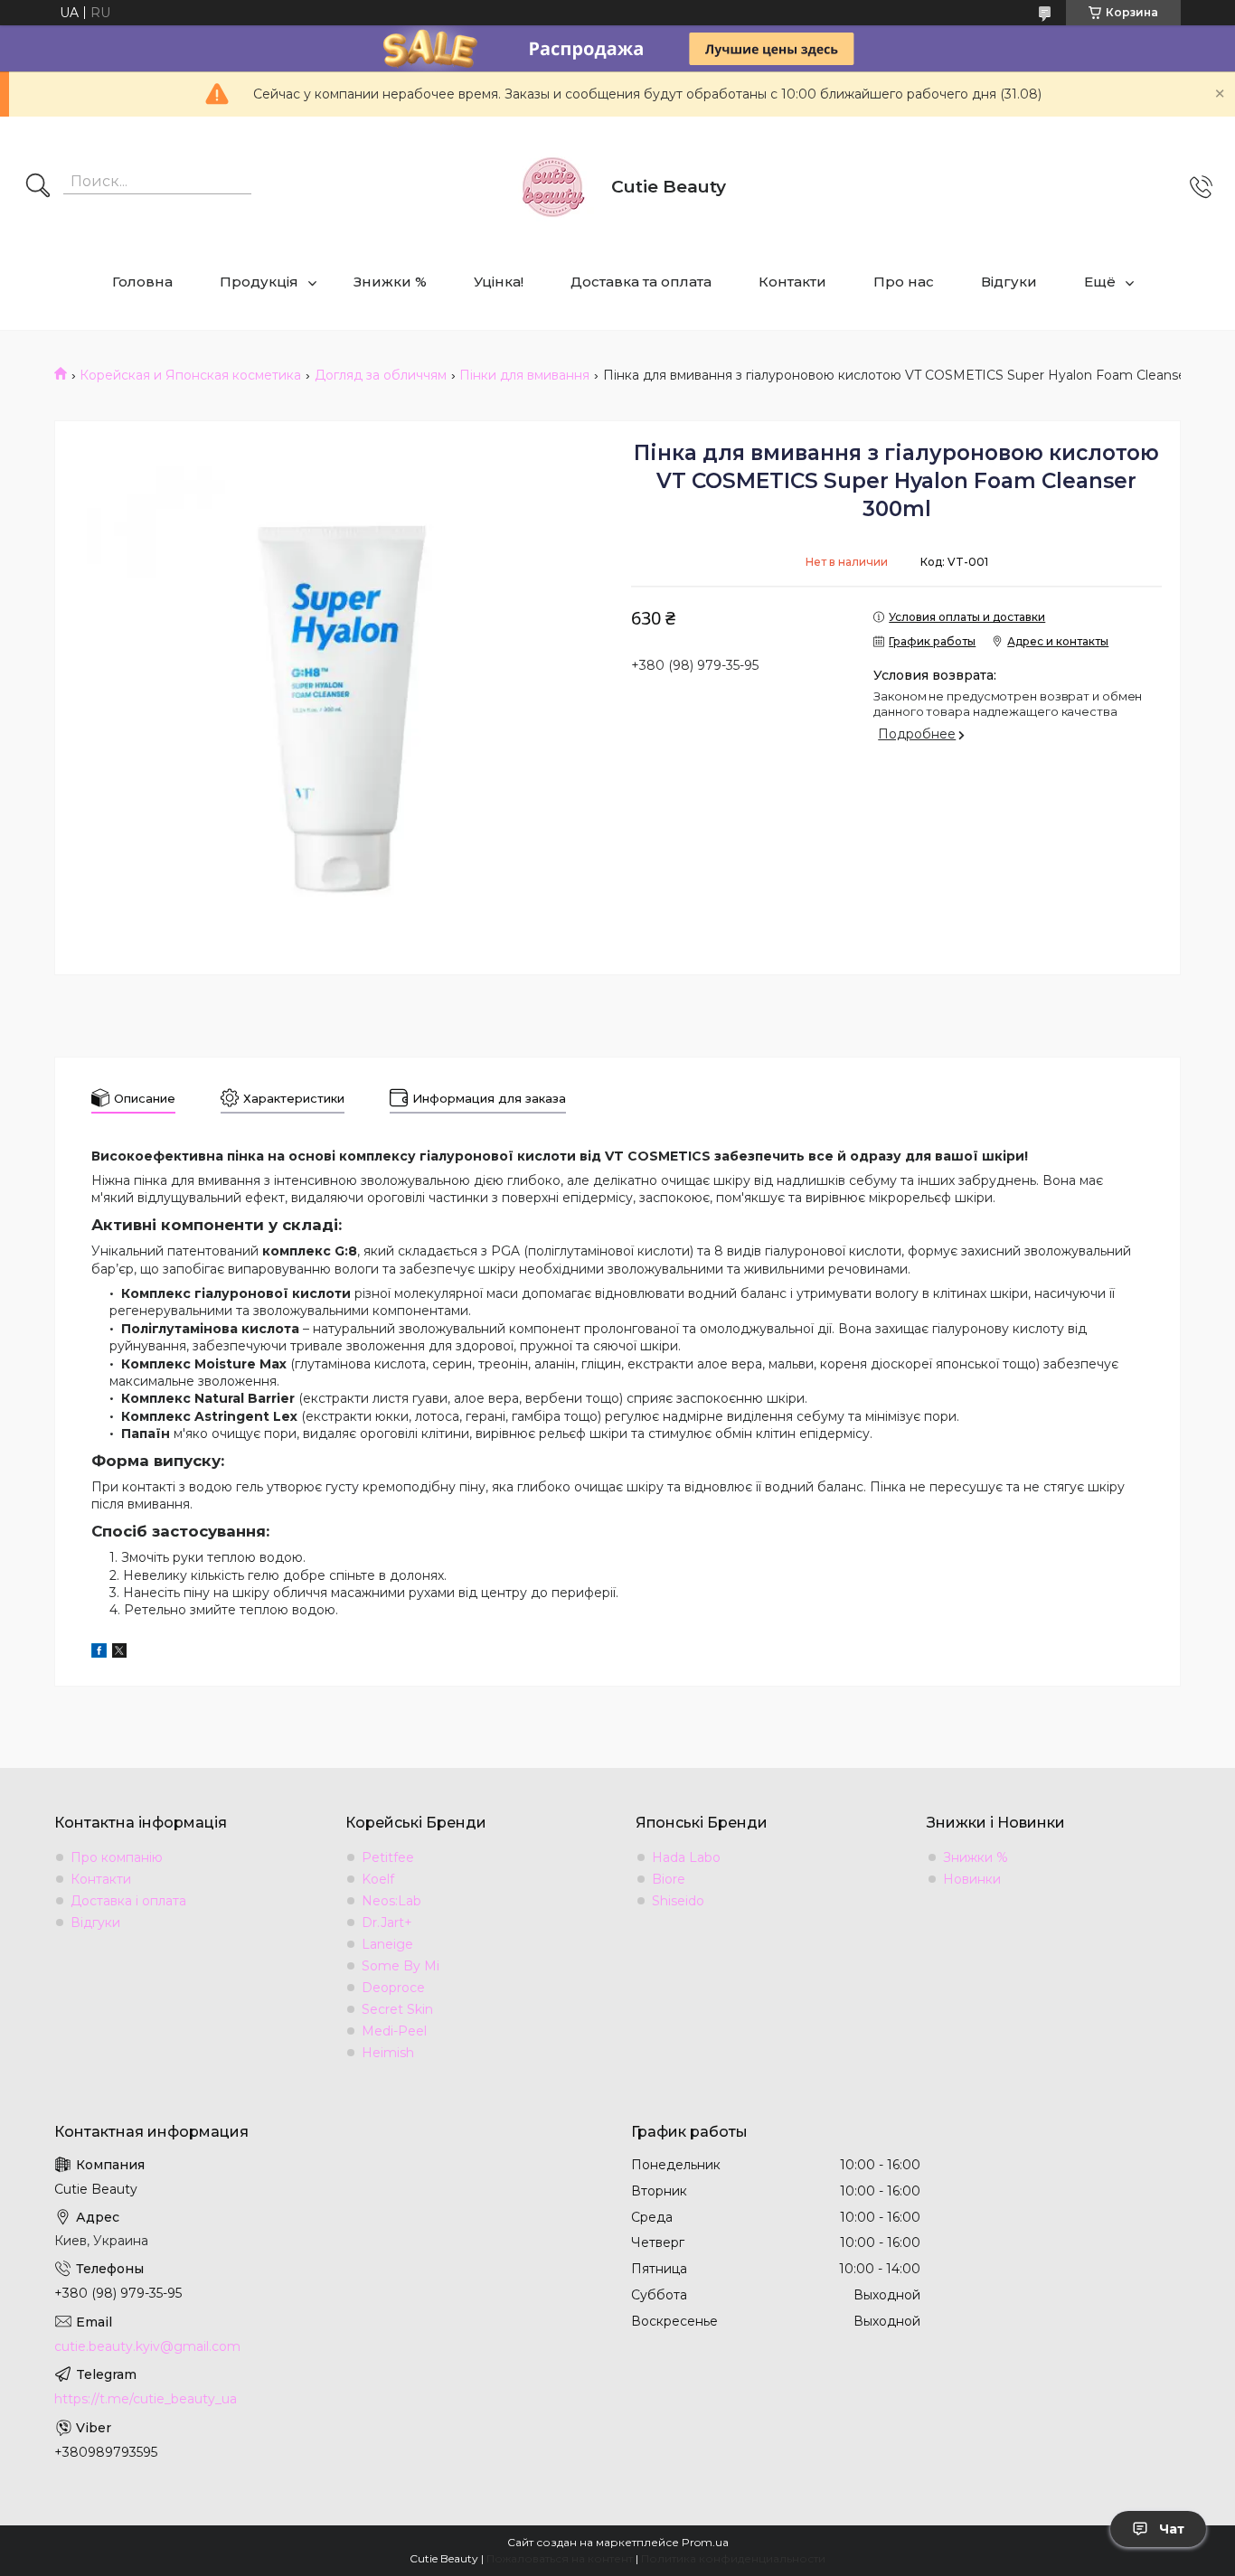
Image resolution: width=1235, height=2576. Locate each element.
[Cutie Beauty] (552, 187)
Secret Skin (397, 2009)
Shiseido (678, 1901)
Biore (669, 1879)
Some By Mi (401, 1966)
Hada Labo (686, 1857)
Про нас (904, 282)
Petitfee (388, 1857)
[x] (119, 1653)
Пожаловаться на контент (560, 2558)
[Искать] (38, 187)
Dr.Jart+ (387, 1923)
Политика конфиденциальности (733, 2558)
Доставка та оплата (641, 282)
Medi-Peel (394, 2031)
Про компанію (117, 1857)
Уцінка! (499, 282)
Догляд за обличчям (381, 375)
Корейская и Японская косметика (190, 375)
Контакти (792, 282)
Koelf (378, 1879)
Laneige (387, 1944)
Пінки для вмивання (524, 375)
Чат (1172, 2529)
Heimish (388, 2053)
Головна (142, 282)
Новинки (972, 1879)
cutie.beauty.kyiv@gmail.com (147, 2346)
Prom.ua (705, 2542)
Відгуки (1009, 282)
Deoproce (393, 1988)
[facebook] (99, 1653)
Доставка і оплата (128, 1901)
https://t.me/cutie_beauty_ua (146, 2399)
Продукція (259, 282)
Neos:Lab (391, 1901)
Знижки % (390, 282)
